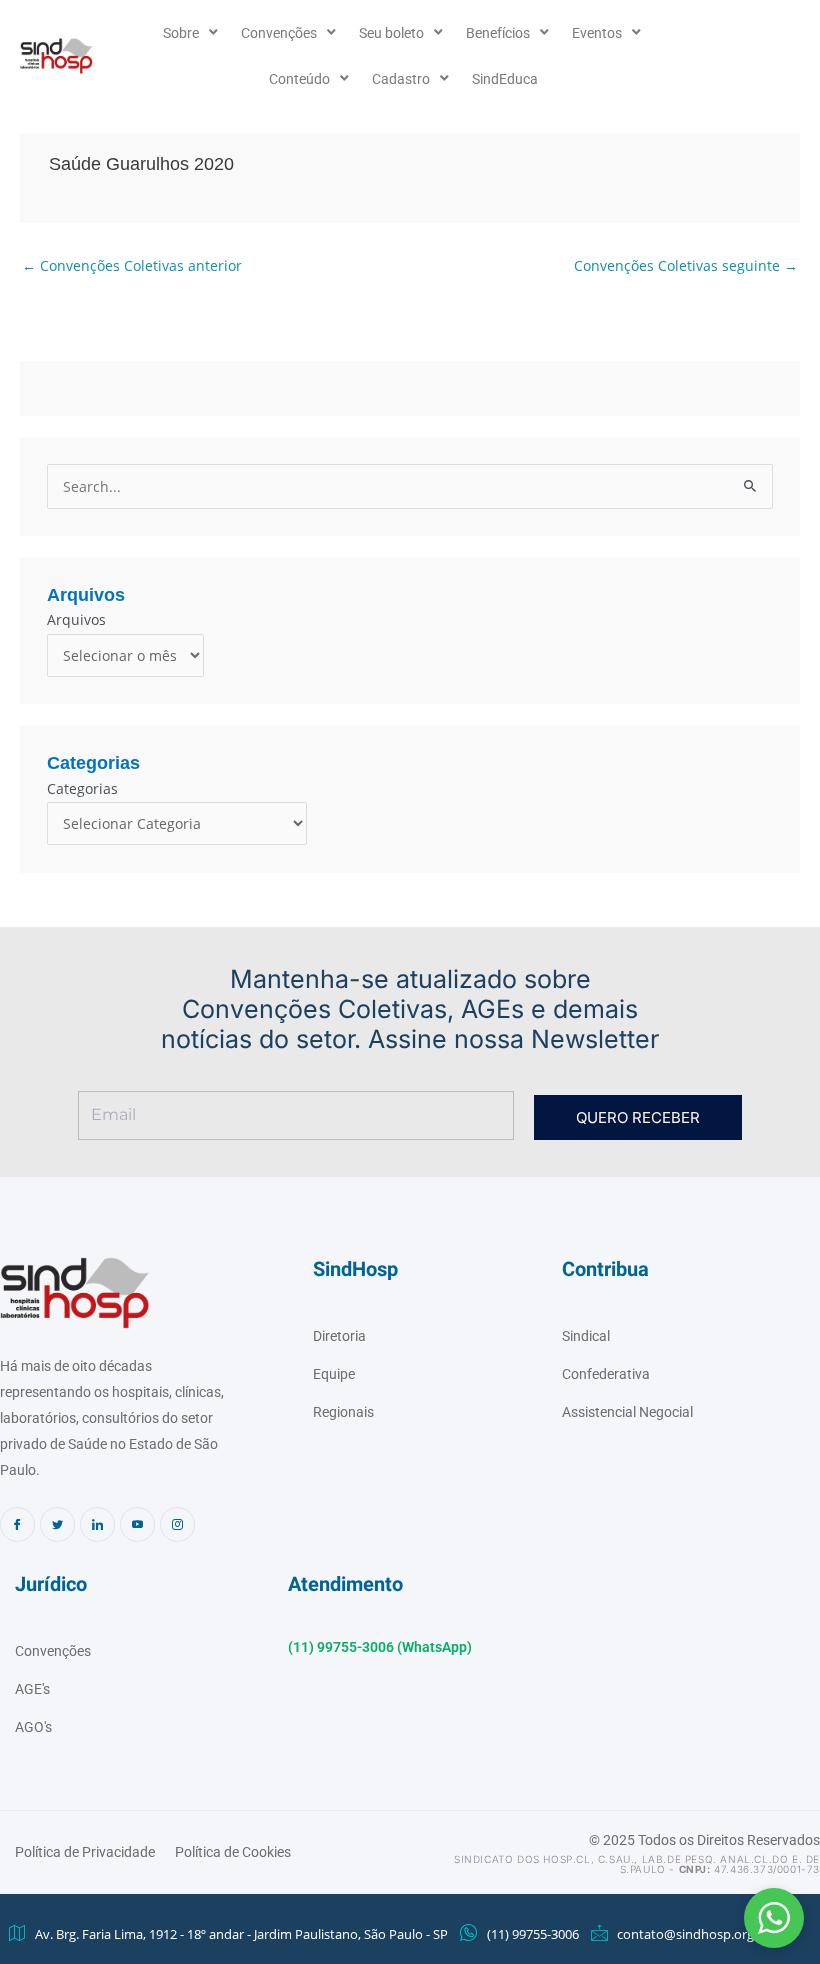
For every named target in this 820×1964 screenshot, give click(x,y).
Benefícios (498, 33)
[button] (774, 1918)
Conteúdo (299, 79)
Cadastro (401, 79)
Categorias (82, 788)
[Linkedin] (97, 1524)
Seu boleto (391, 33)
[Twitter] (57, 1524)
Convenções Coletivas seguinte (686, 265)
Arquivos (76, 619)
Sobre (181, 33)
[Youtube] (137, 1524)
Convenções (279, 33)
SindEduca (505, 79)
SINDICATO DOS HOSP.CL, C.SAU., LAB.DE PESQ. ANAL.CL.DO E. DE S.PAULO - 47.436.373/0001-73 (637, 1864)
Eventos (597, 33)
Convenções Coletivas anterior (132, 265)
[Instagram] (177, 1524)
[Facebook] (17, 1524)
